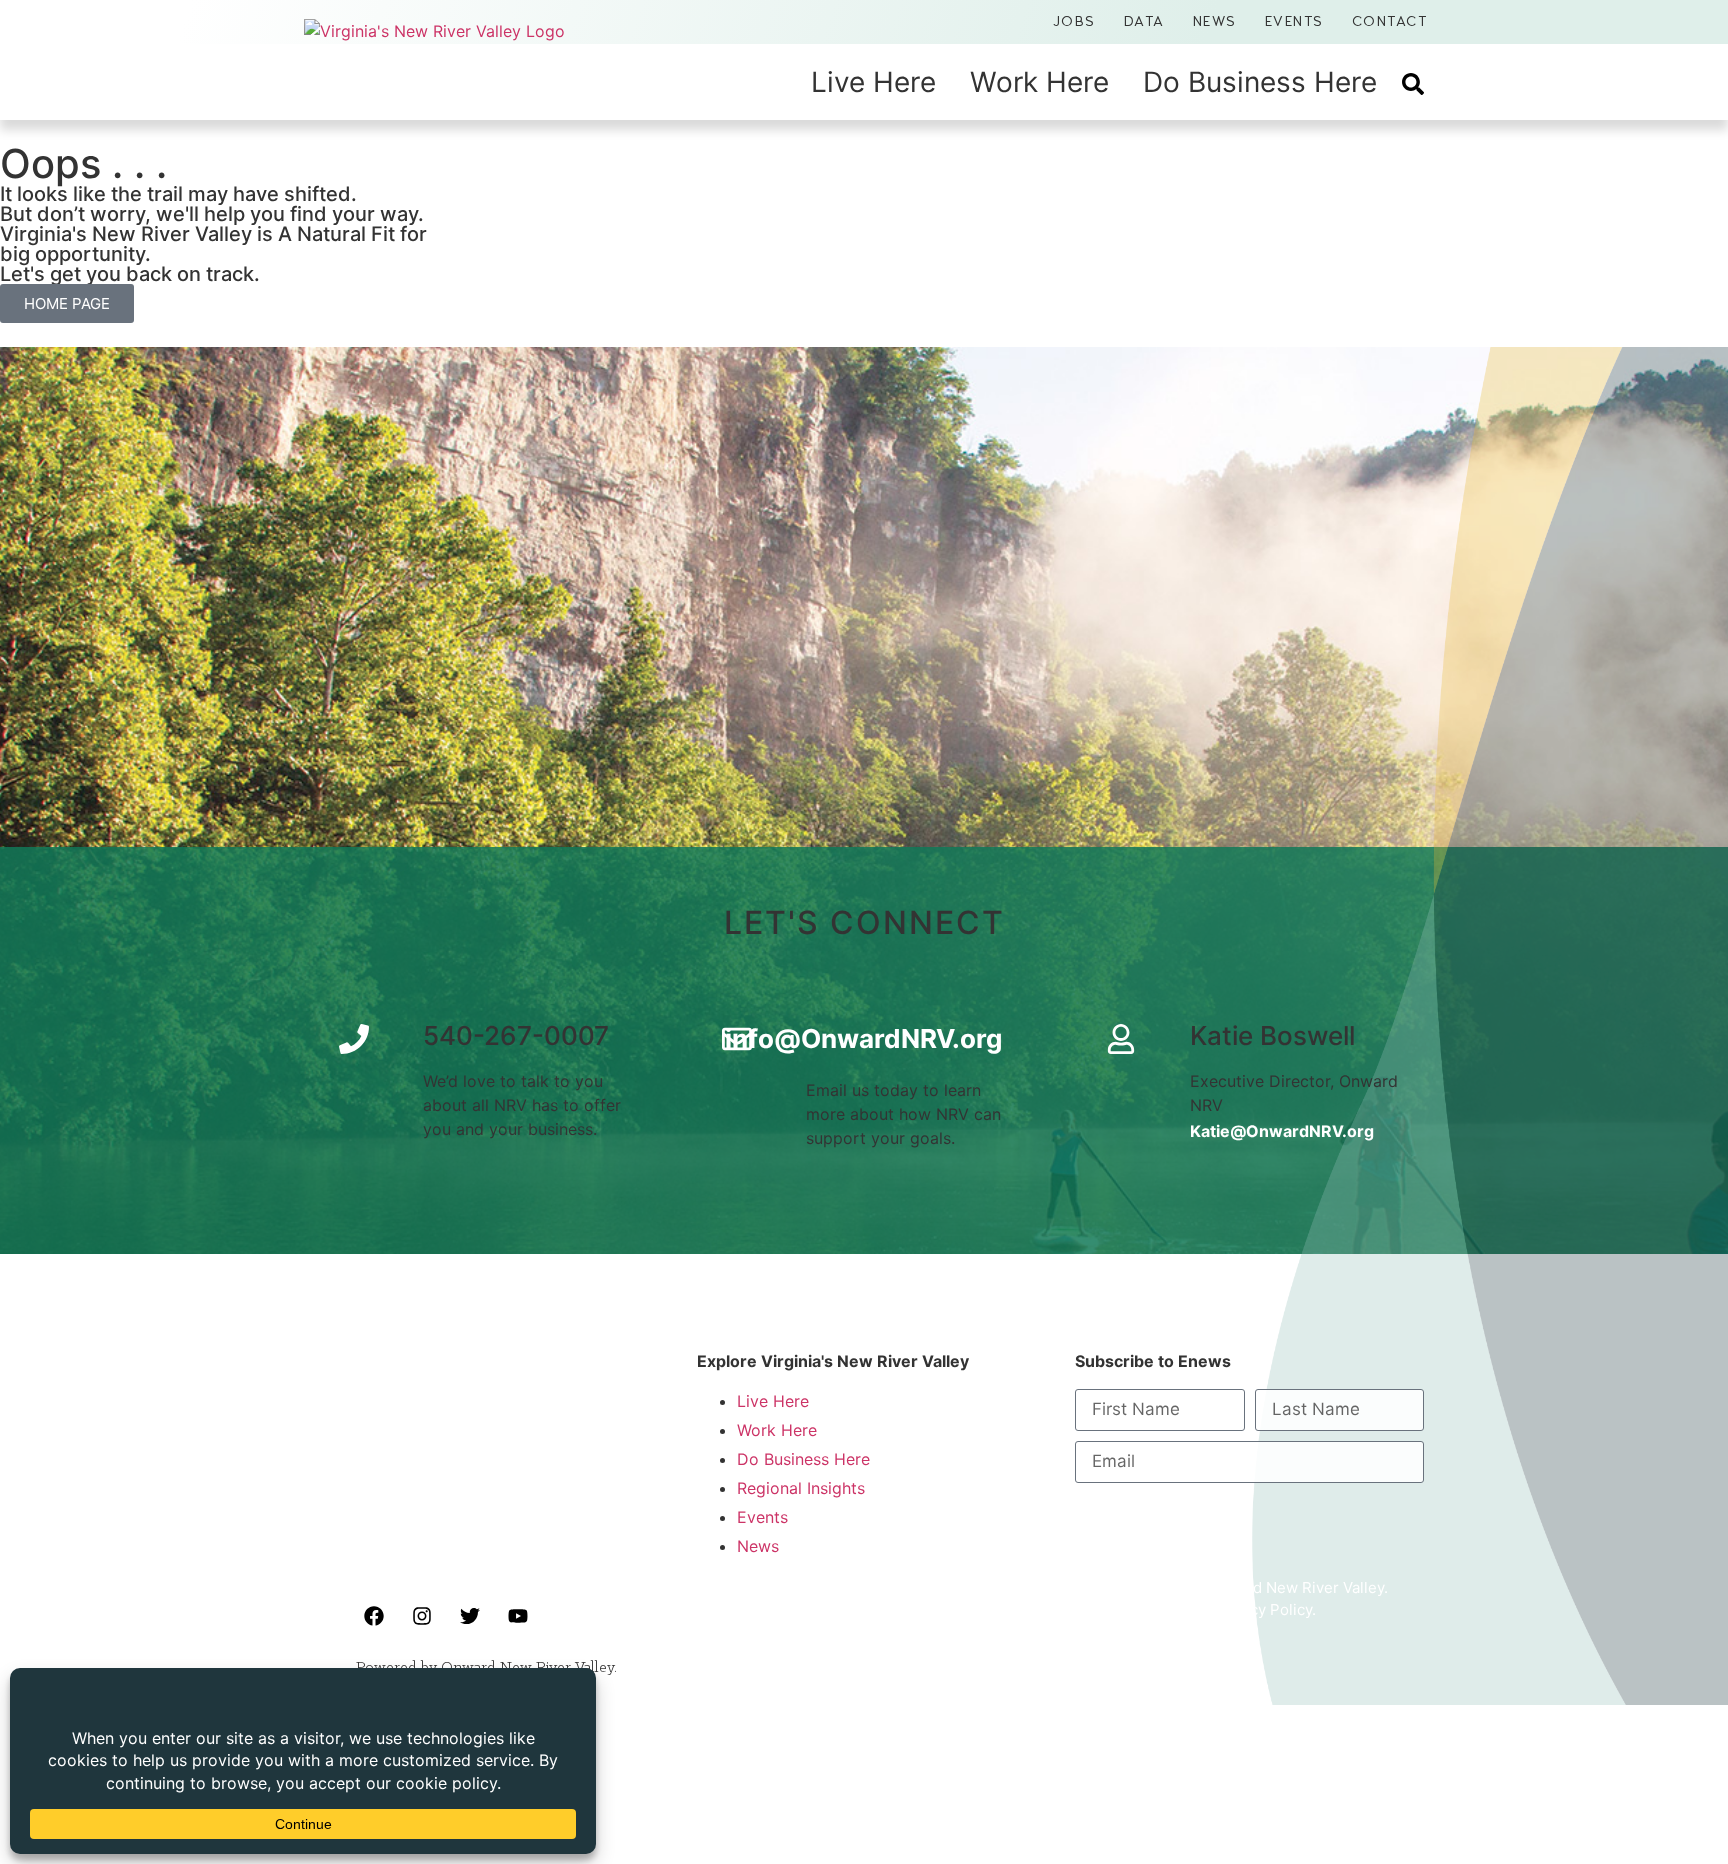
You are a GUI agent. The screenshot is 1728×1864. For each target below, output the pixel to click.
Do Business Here (1260, 82)
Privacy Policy (1263, 1609)
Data (1144, 21)
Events (1294, 21)
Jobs (1074, 21)
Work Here (1039, 82)
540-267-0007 (516, 1035)
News (1215, 21)
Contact (1390, 21)
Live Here (873, 82)
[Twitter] (470, 1616)
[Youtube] (518, 1616)
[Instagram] (422, 1616)
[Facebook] (374, 1616)
